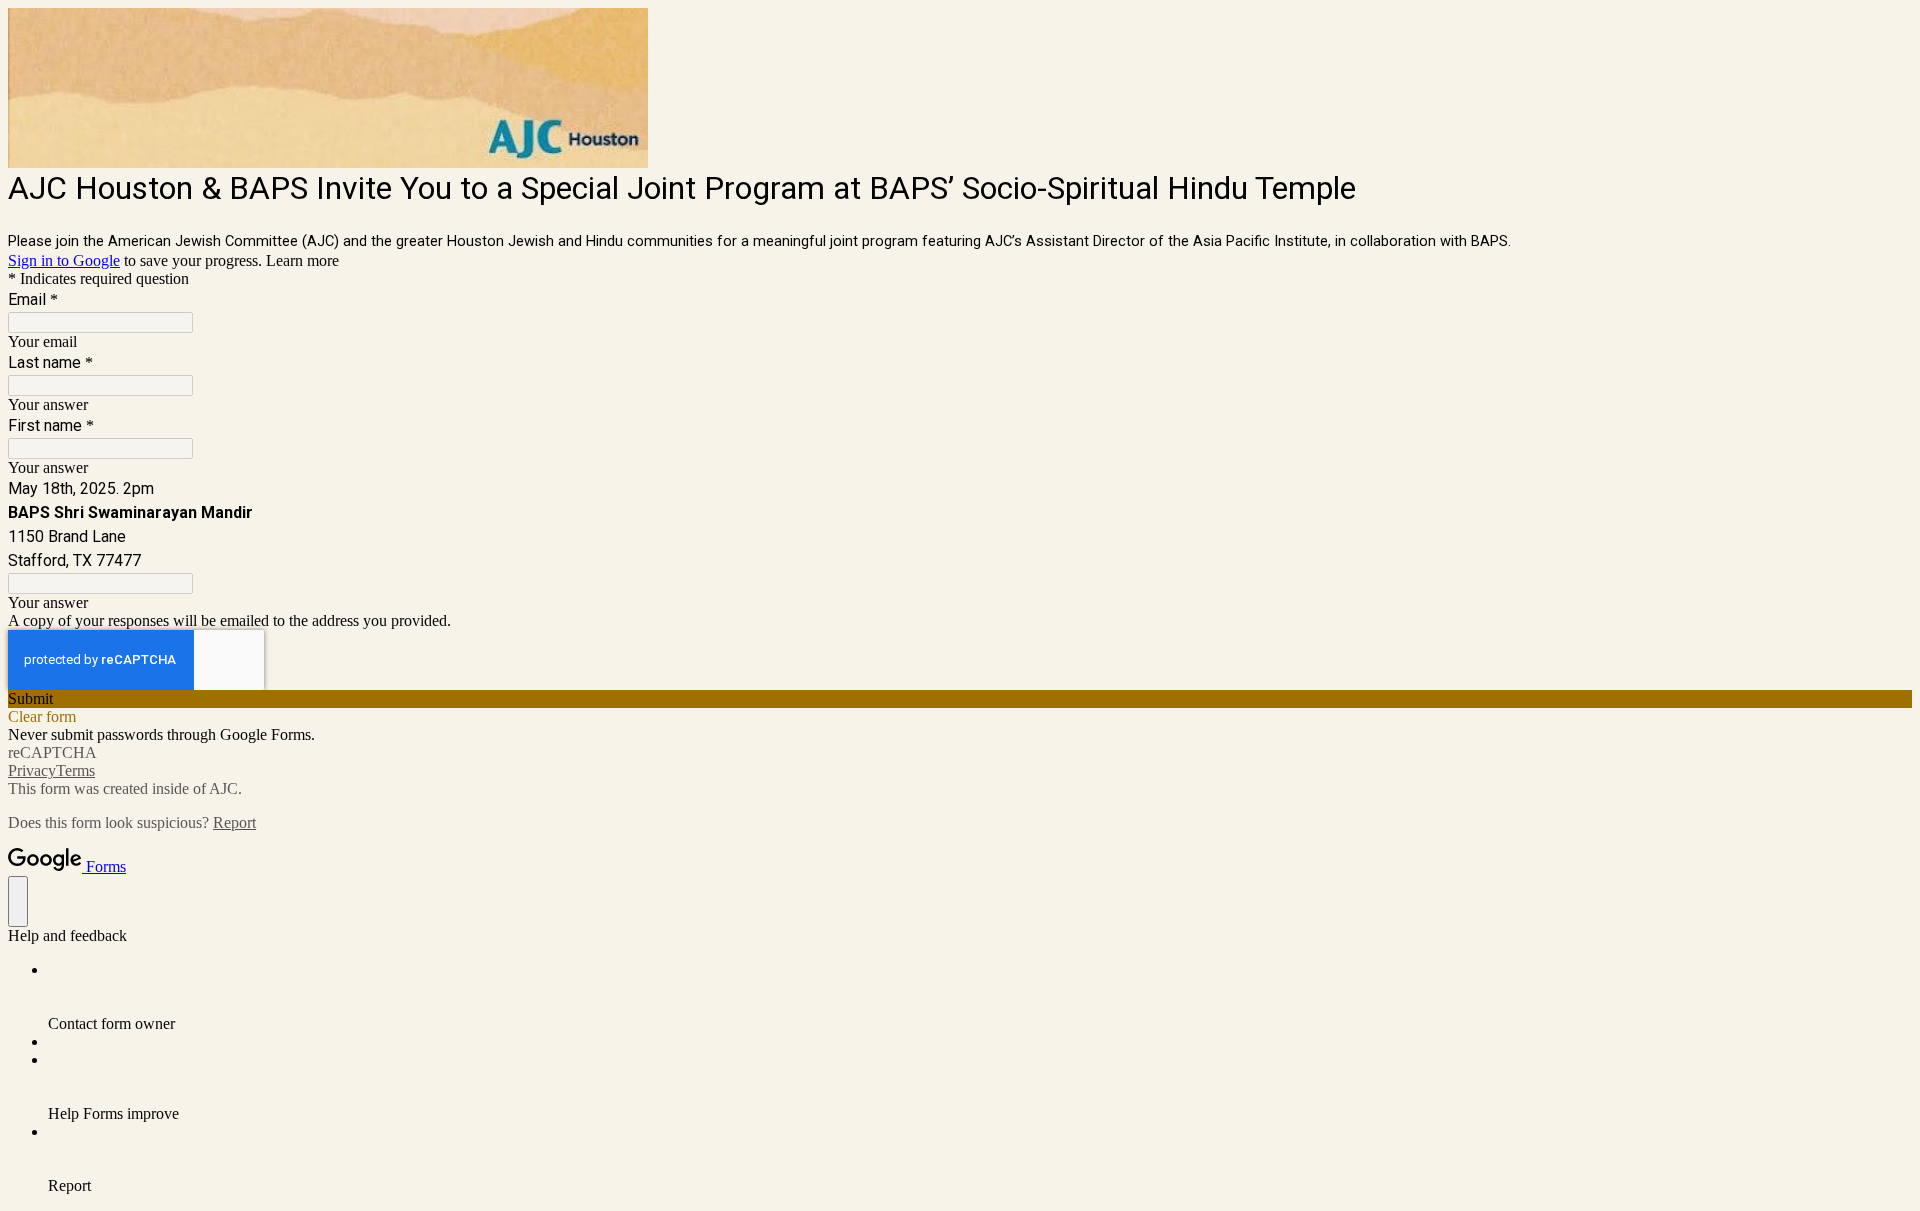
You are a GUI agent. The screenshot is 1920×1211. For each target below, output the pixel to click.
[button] (960, 699)
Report (234, 822)
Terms (75, 770)
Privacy (32, 770)
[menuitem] (980, 997)
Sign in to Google (64, 260)
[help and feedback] (18, 901)
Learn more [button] (302, 260)
